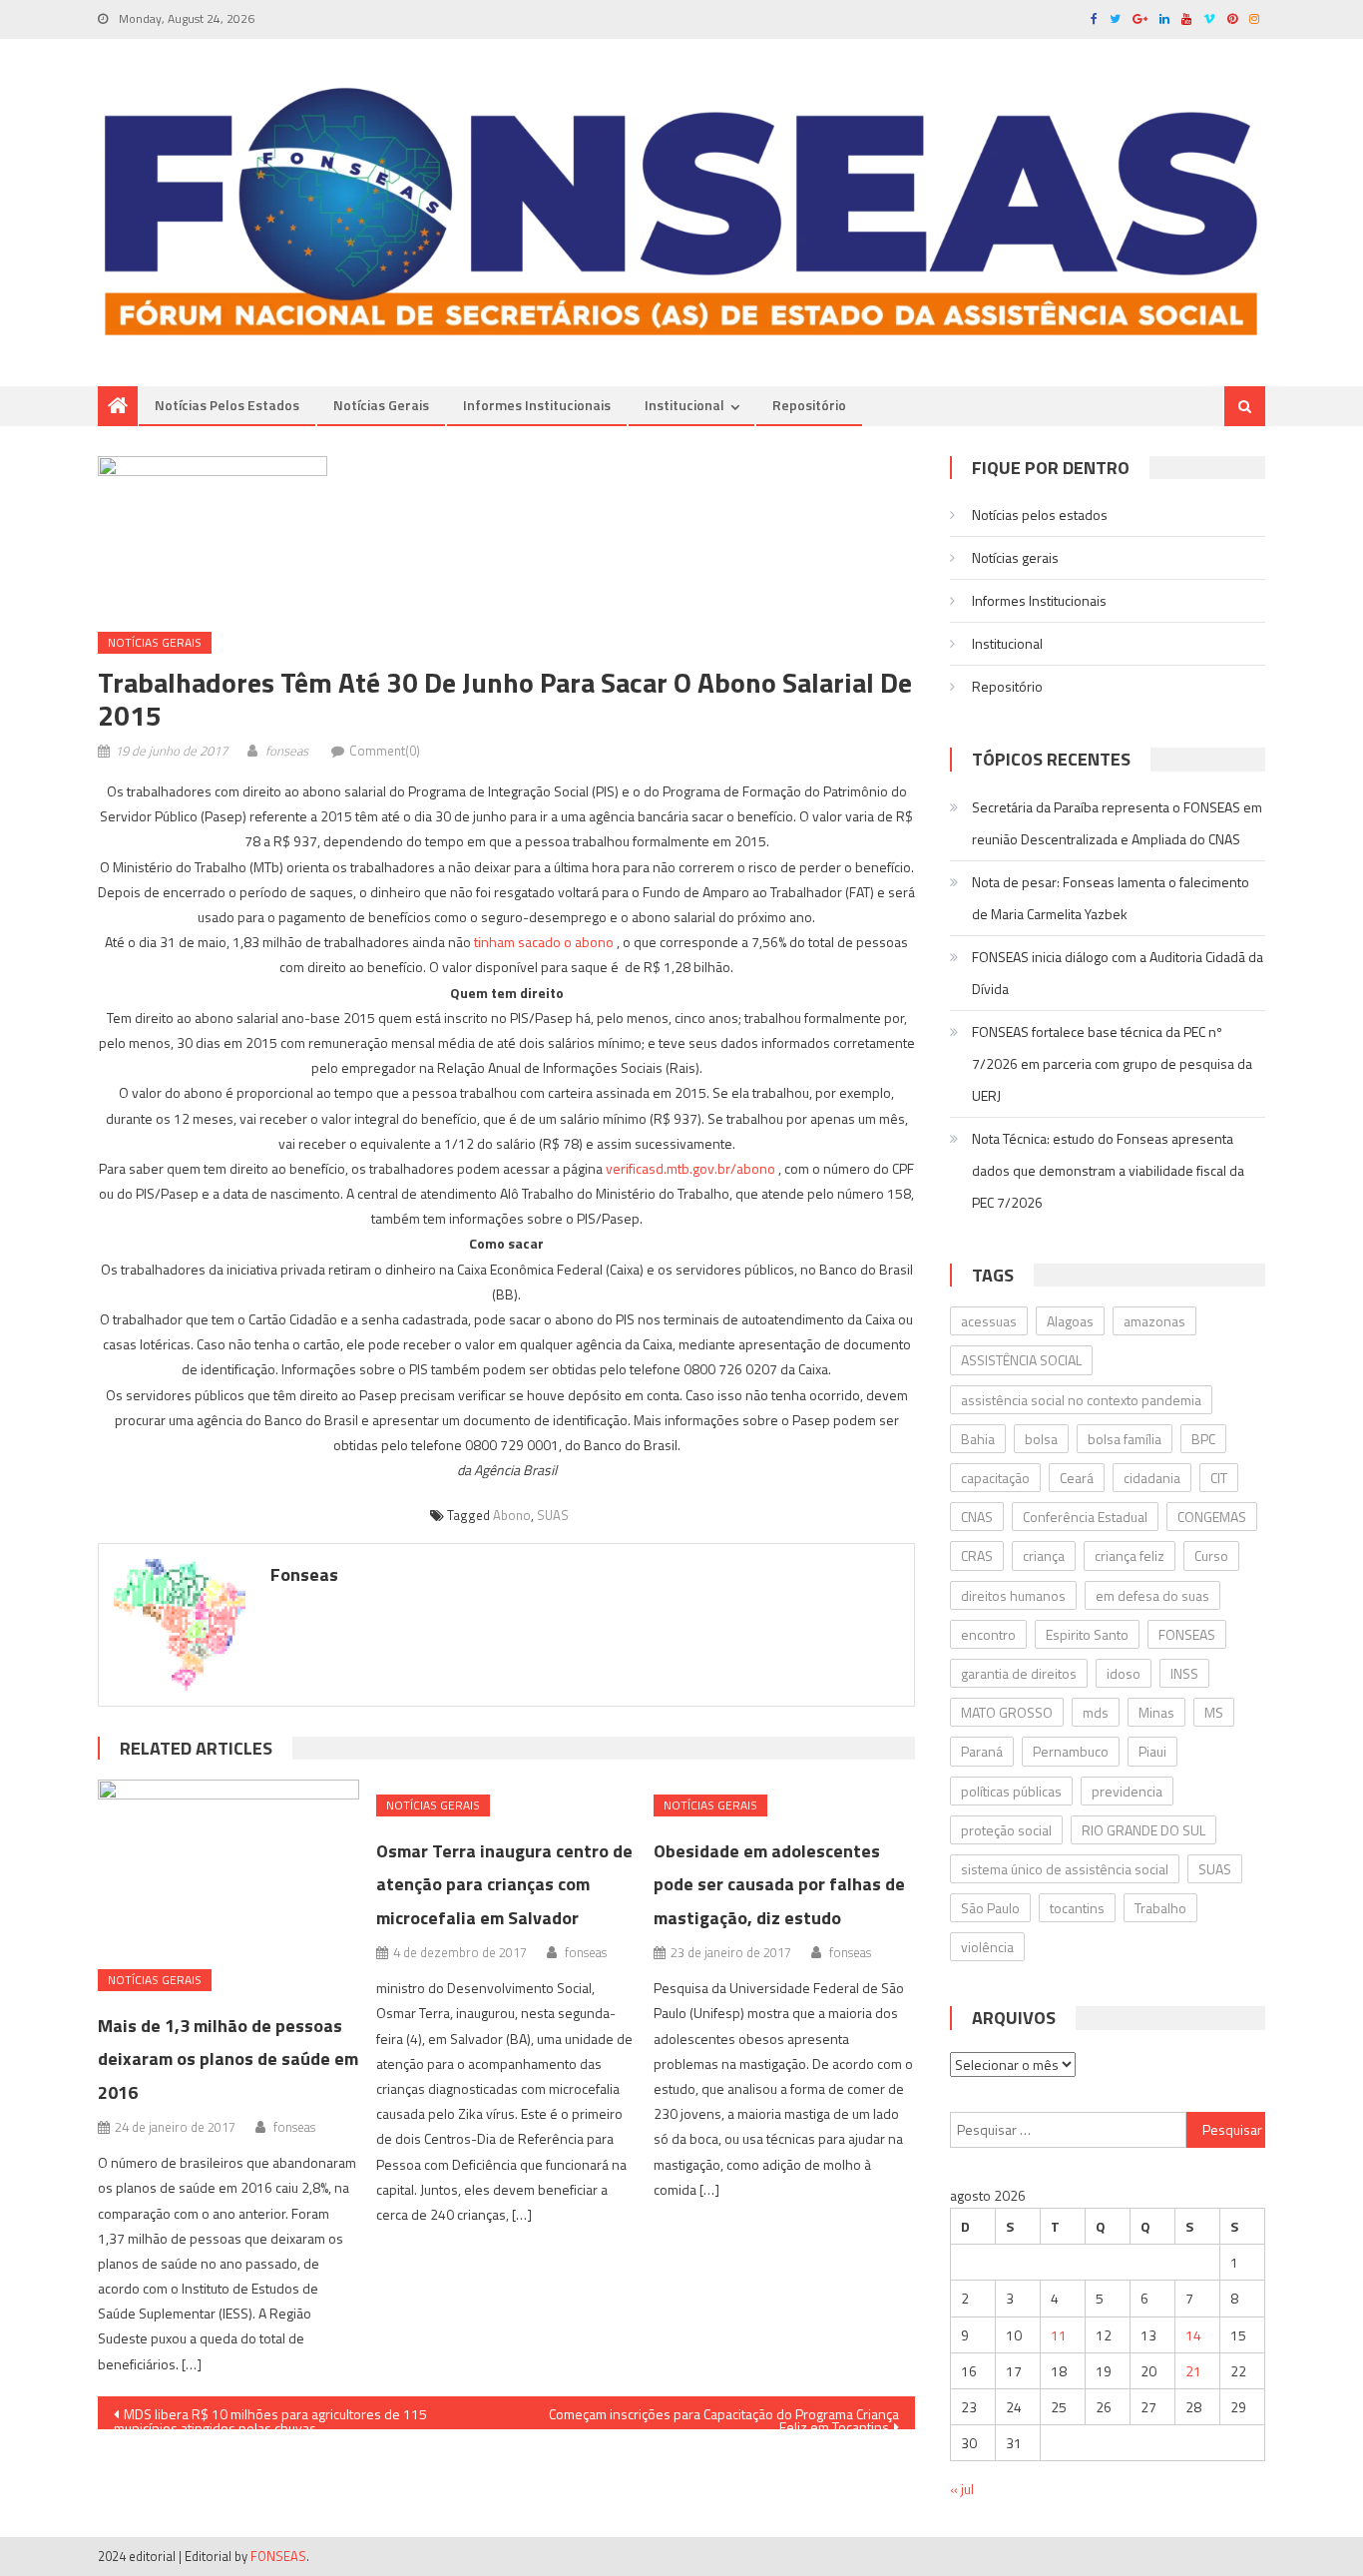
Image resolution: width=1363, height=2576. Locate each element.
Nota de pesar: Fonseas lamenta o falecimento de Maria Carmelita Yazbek (1111, 898)
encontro (988, 1634)
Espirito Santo (1087, 1634)
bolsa (1041, 1439)
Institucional (684, 405)
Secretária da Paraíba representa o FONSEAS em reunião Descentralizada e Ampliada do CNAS (1117, 823)
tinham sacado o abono (544, 942)
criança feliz (1130, 1555)
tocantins (1077, 1908)
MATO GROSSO (1007, 1712)
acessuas (989, 1321)
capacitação (995, 1478)
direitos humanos (1013, 1595)
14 (1193, 2335)
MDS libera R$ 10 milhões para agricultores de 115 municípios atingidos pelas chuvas (270, 2416)
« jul (962, 2489)
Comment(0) (385, 751)
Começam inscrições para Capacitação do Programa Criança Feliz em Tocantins (724, 2416)
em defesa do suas (1152, 1595)
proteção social (1006, 1830)
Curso (1211, 1555)
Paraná (982, 1751)
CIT (1219, 1478)
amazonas (1154, 1321)
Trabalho (1160, 1908)
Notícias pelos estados (227, 405)
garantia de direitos (1019, 1673)
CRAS (977, 1555)
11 (1059, 2335)
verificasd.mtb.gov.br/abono (692, 1168)
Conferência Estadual (1085, 1517)
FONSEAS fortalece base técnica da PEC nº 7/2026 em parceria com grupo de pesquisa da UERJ (1112, 1063)
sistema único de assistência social (1065, 1869)
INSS (1184, 1673)
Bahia (978, 1439)
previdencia (1127, 1791)
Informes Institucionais (537, 405)
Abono (512, 1515)
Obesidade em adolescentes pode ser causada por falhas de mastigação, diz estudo (779, 1885)
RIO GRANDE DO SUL (1143, 1830)
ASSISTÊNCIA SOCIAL (1021, 1360)
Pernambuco (1071, 1751)
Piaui (1152, 1751)
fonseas (287, 751)
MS (1214, 1712)
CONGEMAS (1212, 1517)
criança (1044, 1555)
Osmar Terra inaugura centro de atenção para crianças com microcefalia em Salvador (504, 1885)
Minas (1156, 1712)
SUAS (553, 1515)
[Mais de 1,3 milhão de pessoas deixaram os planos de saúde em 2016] (228, 1867)
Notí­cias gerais (381, 405)
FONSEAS (1187, 1634)
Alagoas (1070, 1321)
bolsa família (1125, 1439)
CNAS (977, 1517)
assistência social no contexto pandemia (1081, 1400)
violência (987, 1947)
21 (1193, 2371)
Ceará (1077, 1478)
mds (1096, 1712)
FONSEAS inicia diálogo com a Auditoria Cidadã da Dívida (1118, 973)
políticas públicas (1011, 1791)
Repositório (809, 405)
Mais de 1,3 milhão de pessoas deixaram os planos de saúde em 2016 (228, 2060)
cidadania (1152, 1478)
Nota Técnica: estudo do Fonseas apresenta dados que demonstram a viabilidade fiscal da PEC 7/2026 (1108, 1170)
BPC (1203, 1439)
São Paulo (990, 1908)
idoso (1124, 1673)
